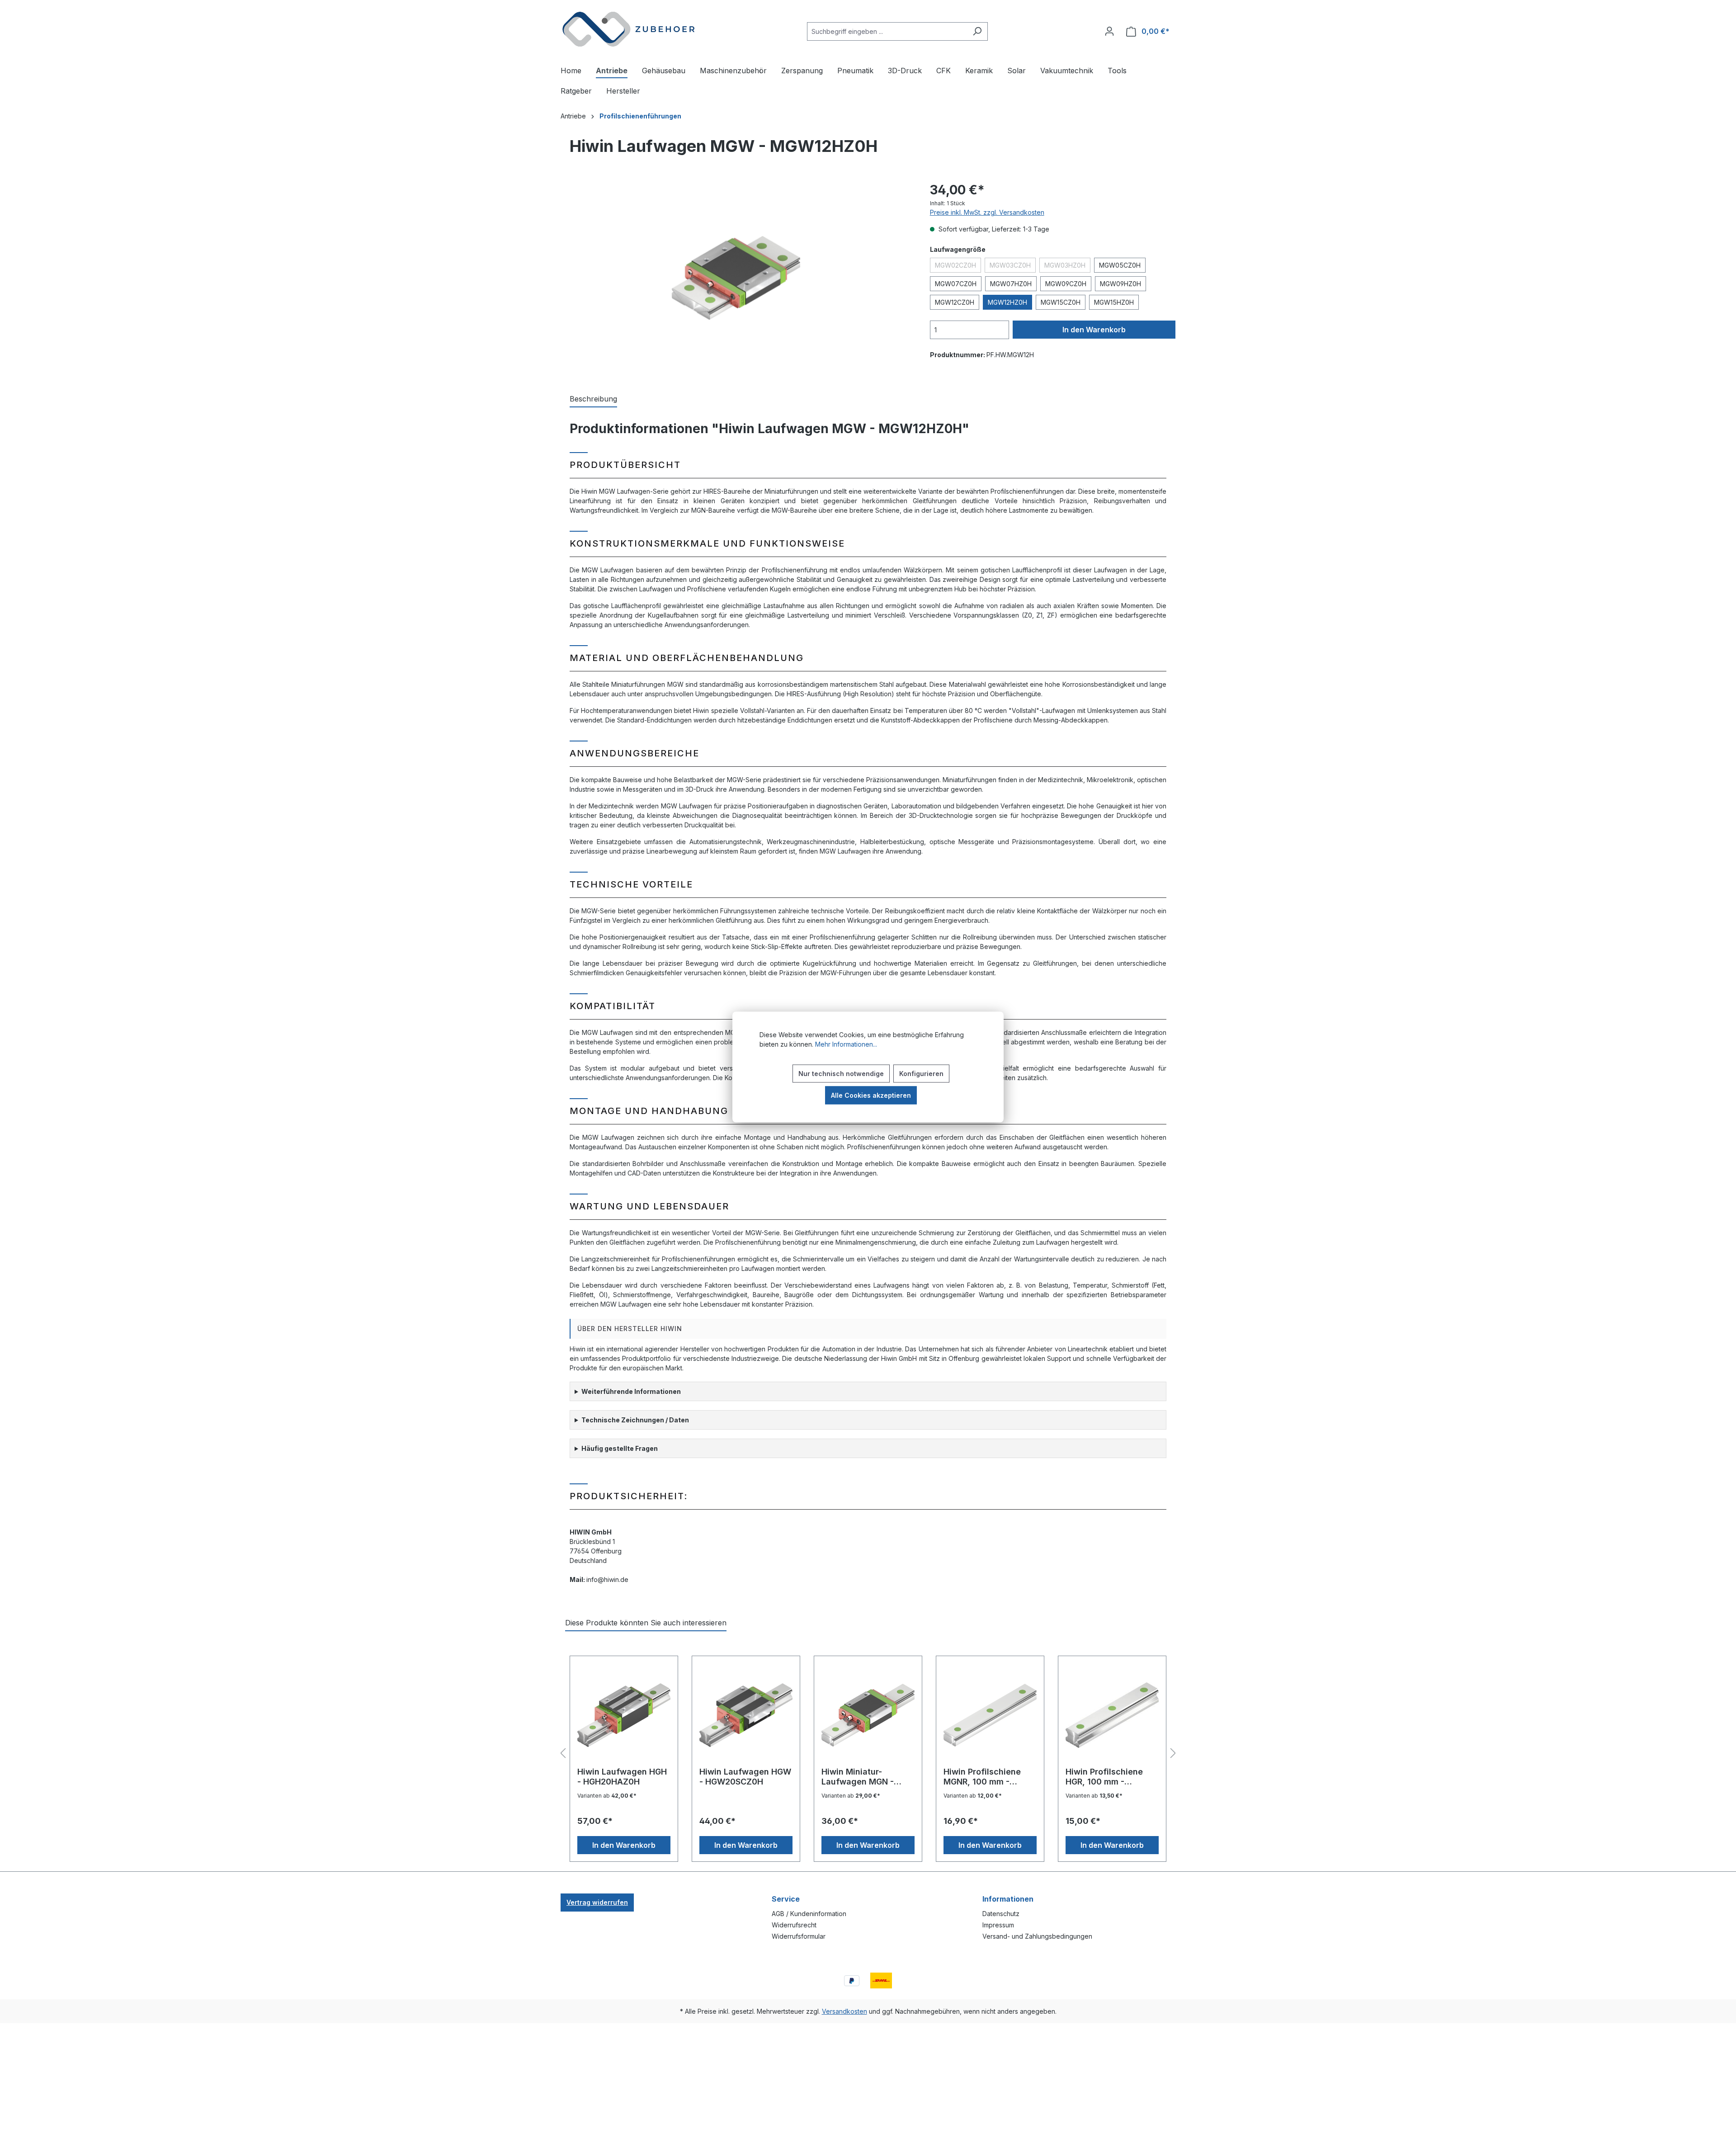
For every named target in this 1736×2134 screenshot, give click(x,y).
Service (786, 1899)
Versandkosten (844, 2011)
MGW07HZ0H (1011, 284)
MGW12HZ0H (1007, 302)
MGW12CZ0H (955, 302)
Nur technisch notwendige (841, 1074)
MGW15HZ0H (1114, 302)
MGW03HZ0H (1067, 267)
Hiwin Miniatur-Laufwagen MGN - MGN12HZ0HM (858, 1777)
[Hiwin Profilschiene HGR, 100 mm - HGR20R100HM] (1112, 1715)
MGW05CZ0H (1120, 265)
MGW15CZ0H (1061, 302)
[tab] (593, 399)
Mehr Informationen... (846, 1044)
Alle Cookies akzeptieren (871, 1095)
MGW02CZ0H (958, 267)
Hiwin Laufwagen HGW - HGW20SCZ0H (745, 1777)
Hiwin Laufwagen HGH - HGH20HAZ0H (622, 1777)
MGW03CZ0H (1013, 267)
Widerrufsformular (799, 1936)
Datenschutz (1001, 1914)
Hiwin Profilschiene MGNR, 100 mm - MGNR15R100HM (982, 1777)
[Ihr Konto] (1109, 31)
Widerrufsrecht (794, 1925)
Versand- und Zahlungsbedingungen (1037, 1936)
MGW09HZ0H (1120, 284)
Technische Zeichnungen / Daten (635, 1420)
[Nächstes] (1173, 1754)
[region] (736, 278)
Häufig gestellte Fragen (620, 1448)
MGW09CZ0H (1066, 284)
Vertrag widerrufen (597, 1902)
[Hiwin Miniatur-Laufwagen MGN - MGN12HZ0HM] (868, 1715)
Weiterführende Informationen (631, 1391)
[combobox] (887, 31)
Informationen (1008, 1899)
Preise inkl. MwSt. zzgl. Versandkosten (987, 212)
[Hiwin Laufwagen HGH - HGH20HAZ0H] (624, 1715)
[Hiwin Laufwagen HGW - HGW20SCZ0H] (746, 1715)
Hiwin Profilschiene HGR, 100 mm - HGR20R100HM (1104, 1777)
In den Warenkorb (1094, 330)
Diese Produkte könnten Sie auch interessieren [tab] (646, 1623)
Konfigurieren (921, 1074)
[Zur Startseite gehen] (628, 29)
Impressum (998, 1925)
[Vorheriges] (563, 1754)
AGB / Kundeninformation (809, 1914)
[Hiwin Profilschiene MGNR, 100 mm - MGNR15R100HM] (990, 1715)
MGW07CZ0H (956, 284)
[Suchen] (977, 31)
